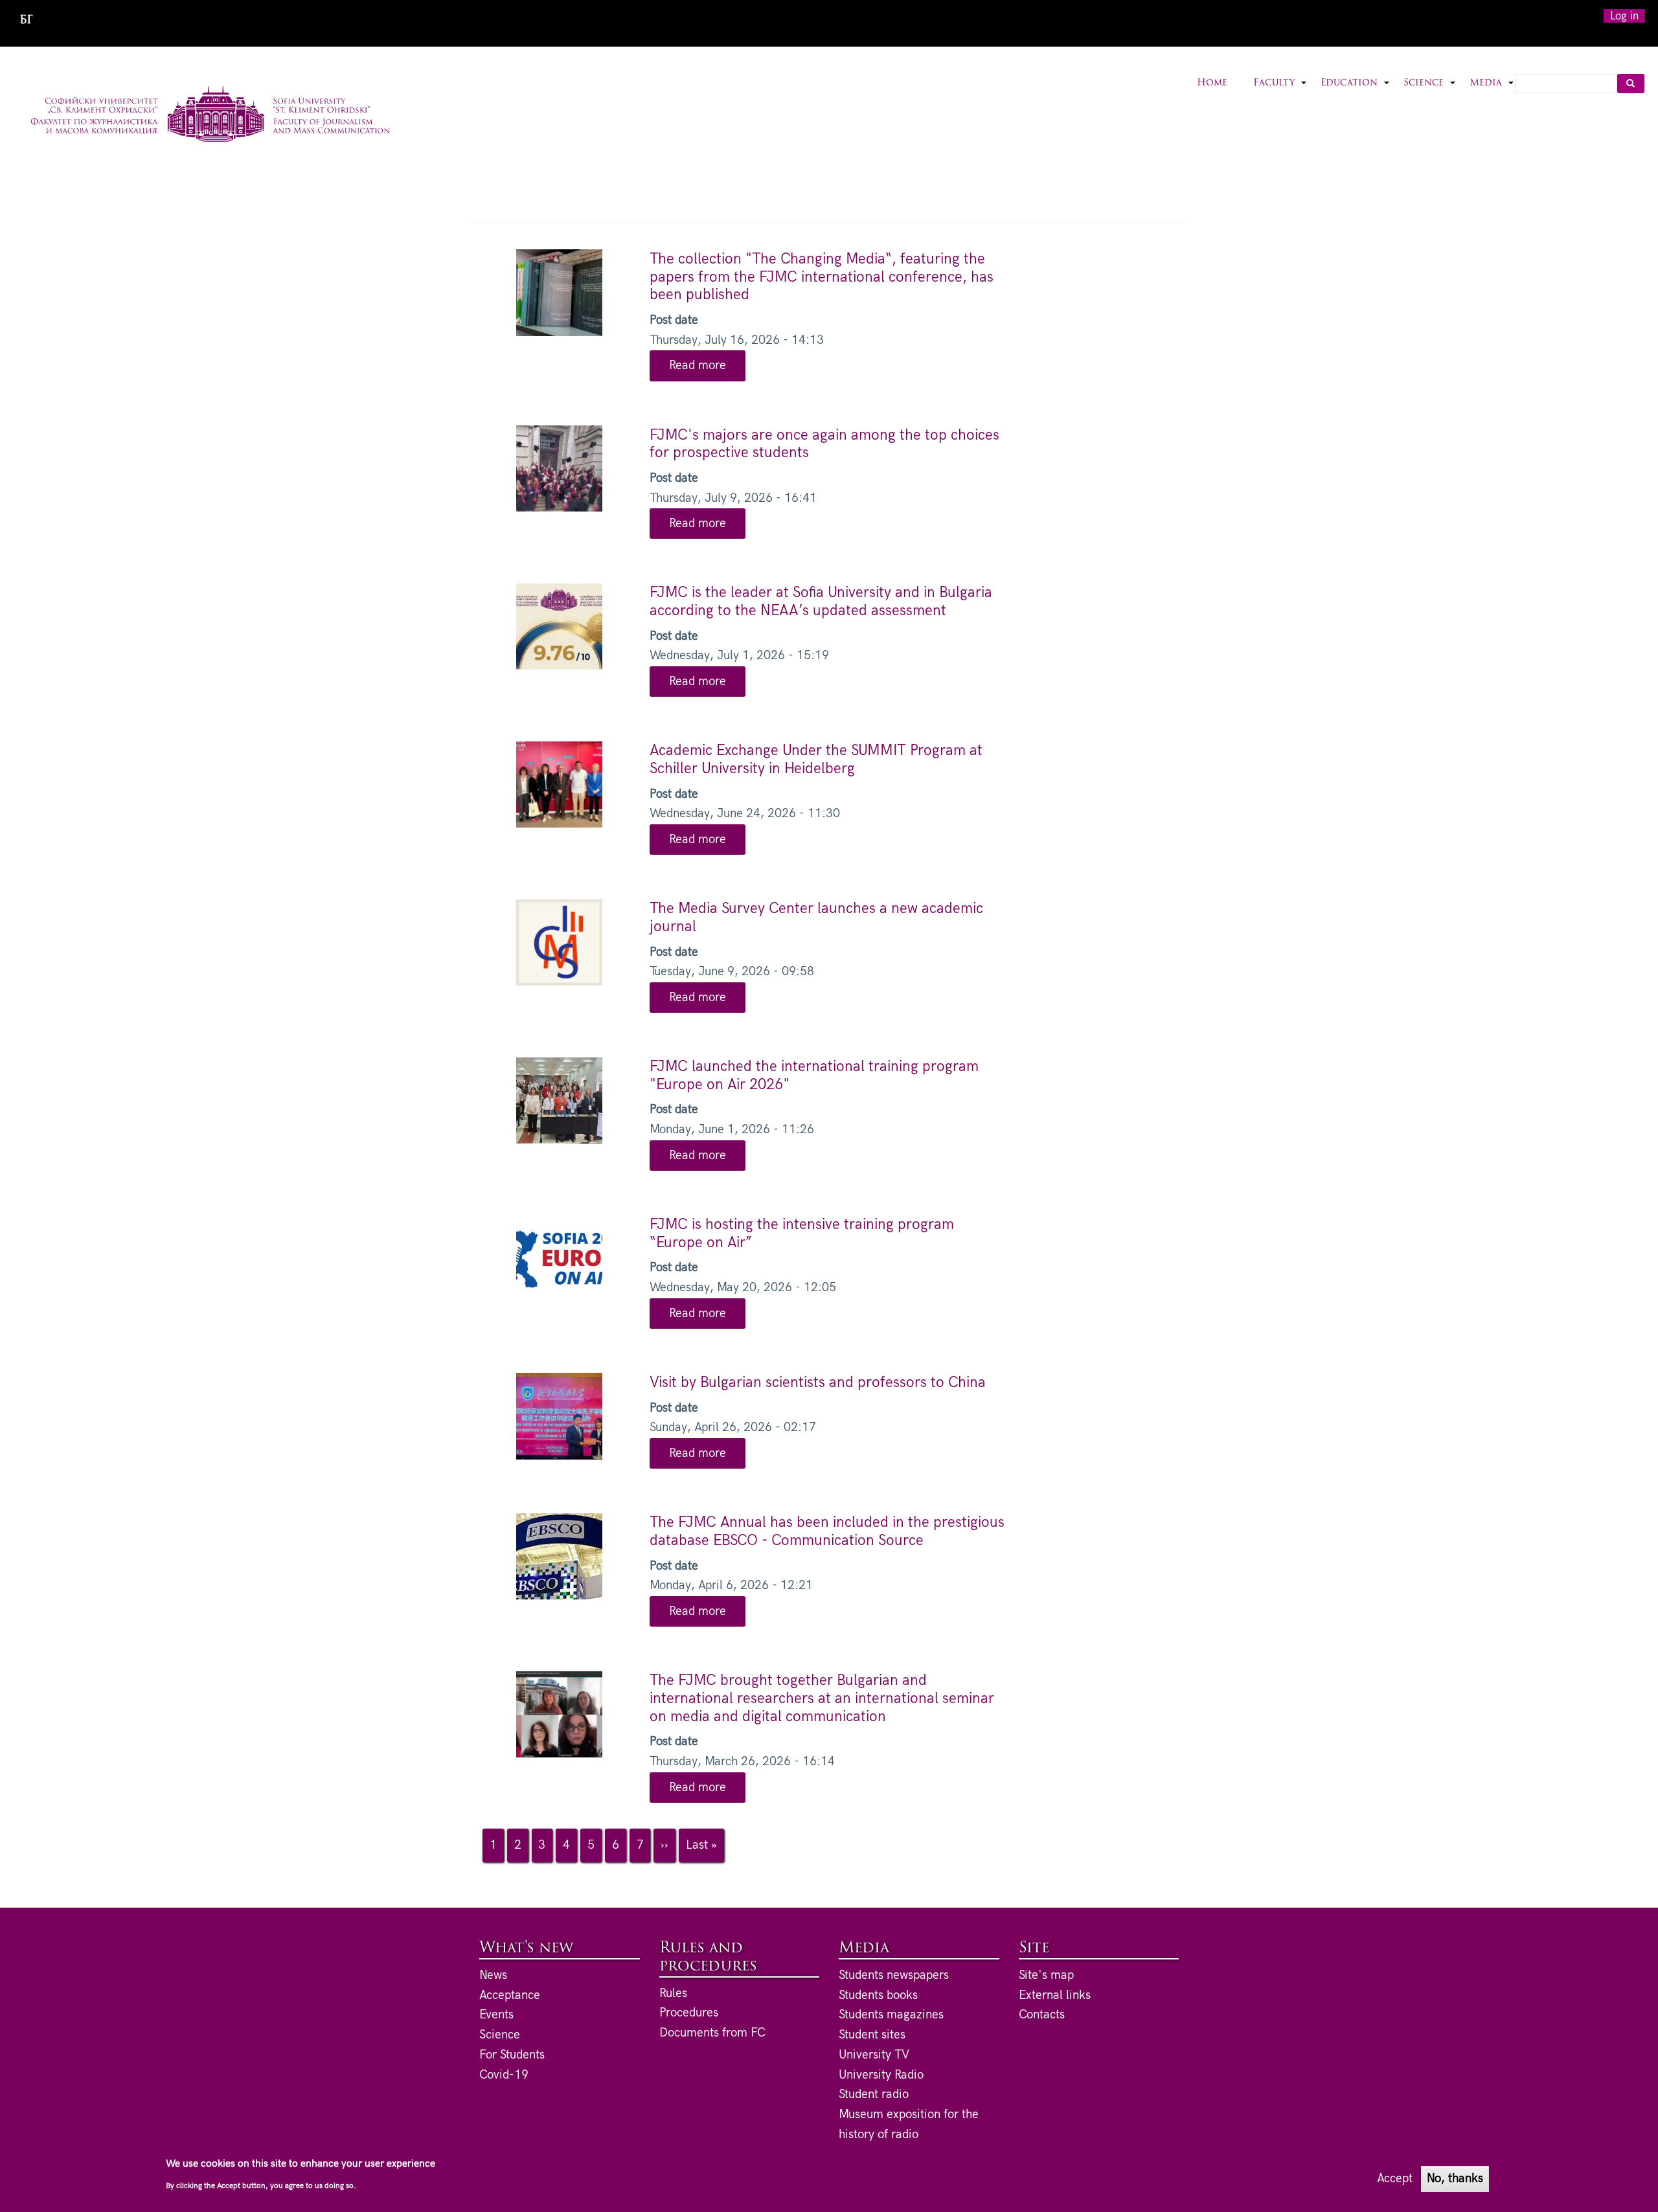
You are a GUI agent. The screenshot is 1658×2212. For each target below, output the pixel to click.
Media (1492, 91)
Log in (1624, 16)
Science (1430, 91)
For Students (512, 2055)
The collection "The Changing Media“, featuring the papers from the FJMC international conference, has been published (822, 277)
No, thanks (1455, 2179)
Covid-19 (504, 2075)
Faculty (1280, 91)
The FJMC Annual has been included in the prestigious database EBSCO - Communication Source (827, 1531)
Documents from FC (712, 2033)
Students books (878, 1995)
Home (1212, 83)
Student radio (874, 2094)
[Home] (210, 116)
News (493, 1975)
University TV (874, 2055)
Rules (673, 1993)
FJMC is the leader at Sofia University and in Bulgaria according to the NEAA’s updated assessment (821, 602)
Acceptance (510, 1995)
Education (1356, 91)
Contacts (1042, 2015)
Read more (707, 369)
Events (496, 2015)
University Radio (881, 2075)
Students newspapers (894, 1975)
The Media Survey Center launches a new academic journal (816, 918)
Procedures (689, 2013)
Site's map (1046, 1975)
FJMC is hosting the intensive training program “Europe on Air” (802, 1234)
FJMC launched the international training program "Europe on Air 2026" (814, 1076)
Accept (1395, 2179)
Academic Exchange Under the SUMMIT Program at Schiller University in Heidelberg (816, 760)
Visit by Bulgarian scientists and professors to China (818, 1382)
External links (1055, 1995)
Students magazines (891, 2015)
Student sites (872, 2035)
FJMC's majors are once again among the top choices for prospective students (824, 444)
